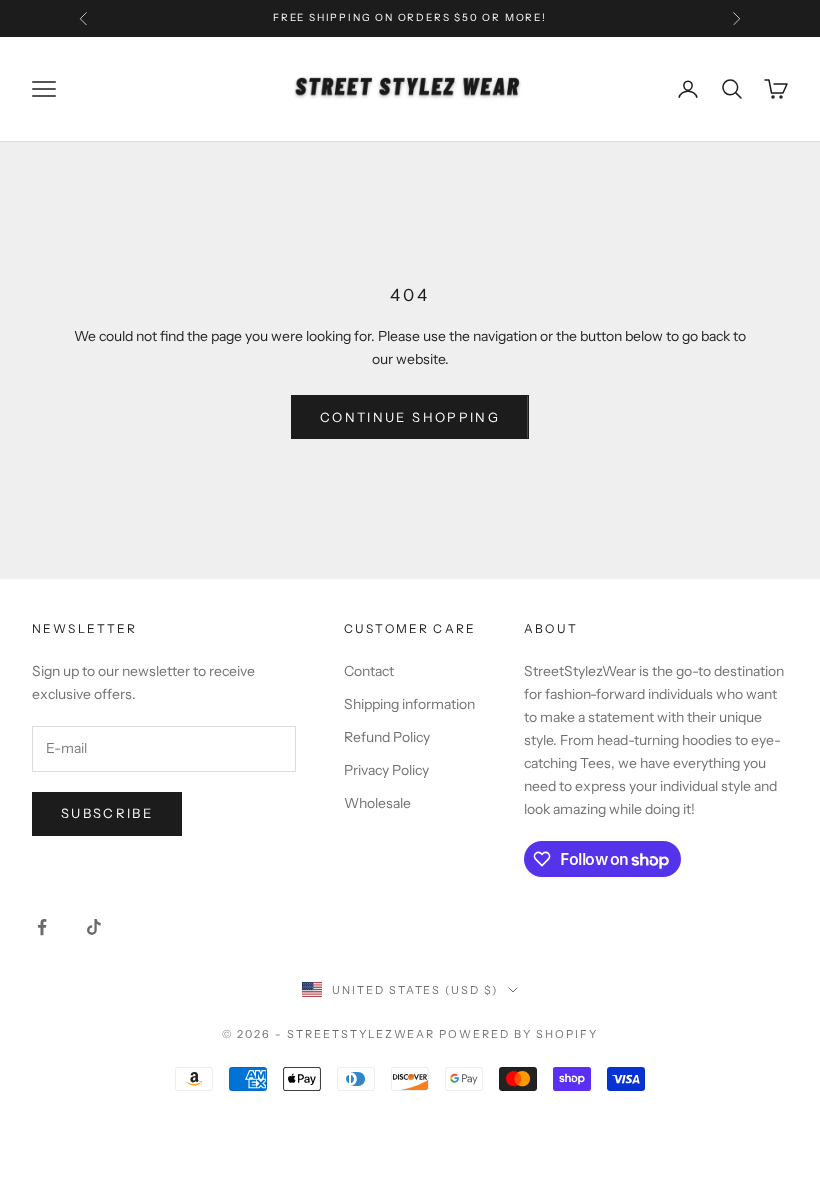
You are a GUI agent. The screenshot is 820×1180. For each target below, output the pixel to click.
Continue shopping (410, 417)
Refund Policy (387, 737)
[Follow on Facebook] (42, 927)
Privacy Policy (386, 770)
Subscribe (107, 813)
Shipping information (409, 704)
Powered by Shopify (518, 1034)
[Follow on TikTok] (94, 927)
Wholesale (377, 803)
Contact (369, 671)
